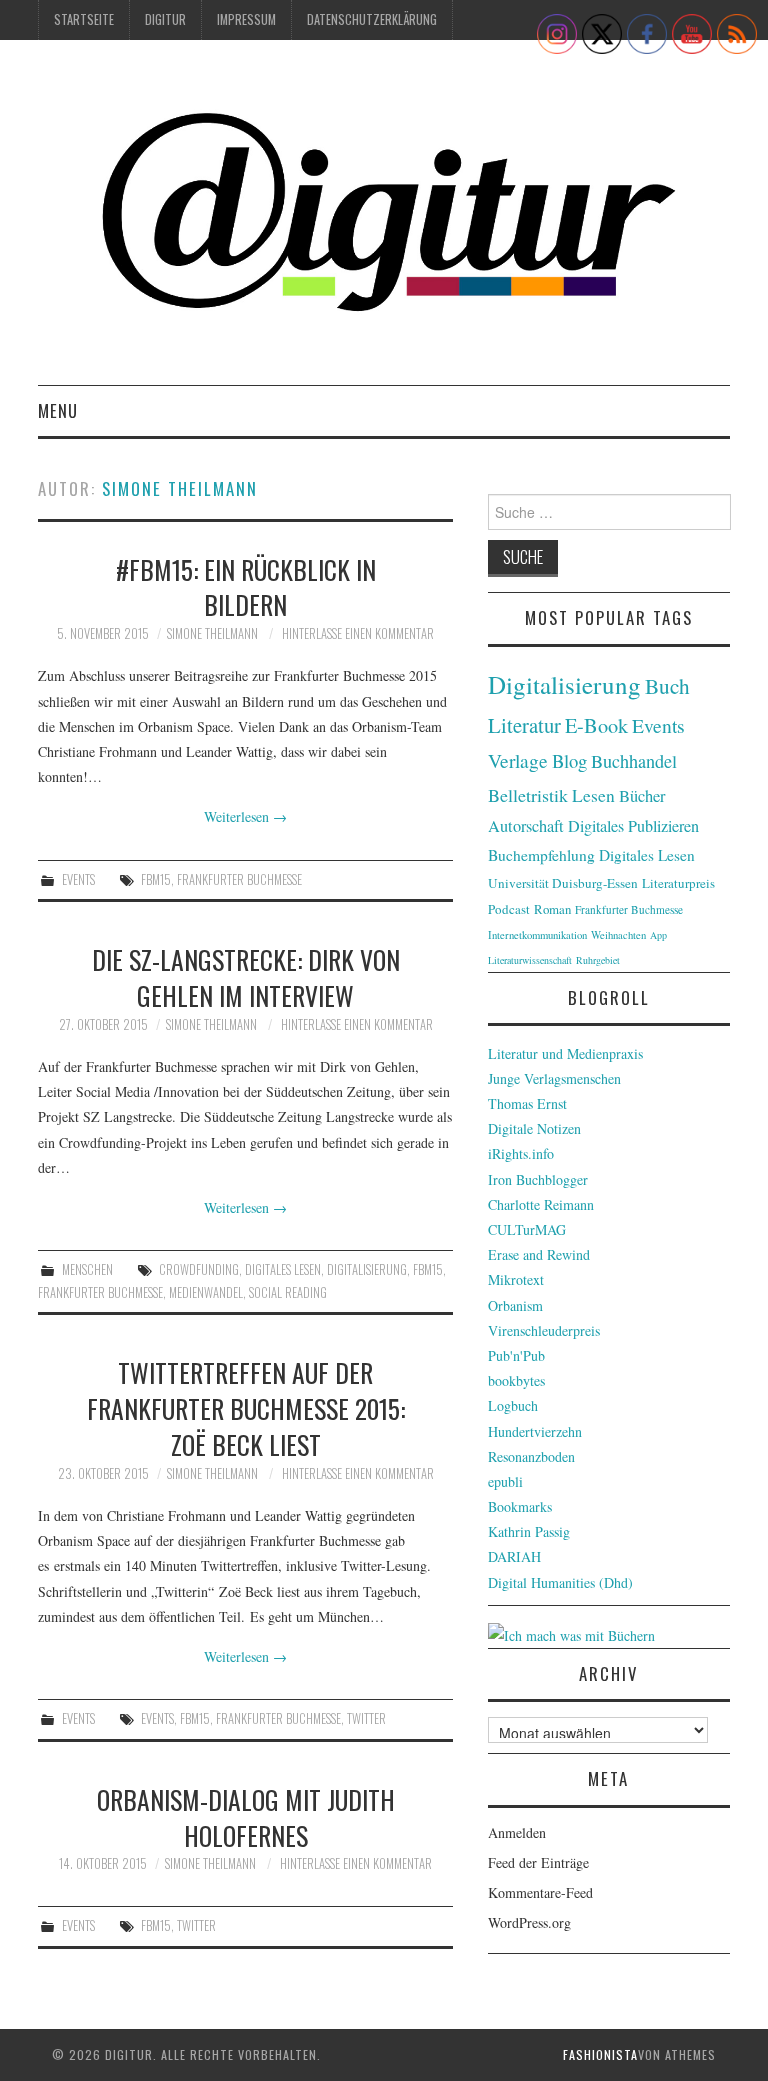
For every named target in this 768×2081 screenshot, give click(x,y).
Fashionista (600, 2054)
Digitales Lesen (283, 1269)
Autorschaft (526, 826)
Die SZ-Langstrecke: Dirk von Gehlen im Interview (246, 977)
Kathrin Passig (529, 1531)
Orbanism (515, 1305)
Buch (667, 685)
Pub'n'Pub (516, 1355)
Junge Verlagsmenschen (554, 1078)
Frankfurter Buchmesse (239, 879)
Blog (569, 760)
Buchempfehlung (541, 855)
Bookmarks (520, 1506)
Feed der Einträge (538, 1862)
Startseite (84, 19)
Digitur (165, 19)
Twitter (366, 1718)
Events (78, 879)
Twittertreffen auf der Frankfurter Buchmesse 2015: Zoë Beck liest (246, 1408)
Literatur (524, 725)
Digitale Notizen (534, 1128)
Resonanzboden (531, 1456)
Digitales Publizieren (633, 826)
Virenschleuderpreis (544, 1330)
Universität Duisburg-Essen (563, 883)
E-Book (596, 725)
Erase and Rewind (539, 1254)
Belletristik (528, 795)
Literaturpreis (678, 883)
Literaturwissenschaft (530, 960)
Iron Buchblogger (538, 1179)
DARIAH (514, 1556)
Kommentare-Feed (540, 1892)
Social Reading (288, 1292)
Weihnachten (618, 935)
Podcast (509, 909)
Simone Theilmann (180, 488)
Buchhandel (634, 761)
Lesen (593, 795)
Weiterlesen (245, 816)
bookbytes (516, 1380)
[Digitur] (383, 220)
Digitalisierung (367, 1269)
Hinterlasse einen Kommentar (358, 633)
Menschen (87, 1269)
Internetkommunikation (537, 935)
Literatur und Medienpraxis (565, 1053)
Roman (552, 909)
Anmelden (517, 1832)
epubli (505, 1481)
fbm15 (156, 879)
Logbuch (513, 1405)
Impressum (246, 19)
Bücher (642, 796)
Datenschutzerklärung (372, 19)
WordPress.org (529, 1922)
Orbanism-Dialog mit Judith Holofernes (246, 1817)
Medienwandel (206, 1292)
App (658, 935)
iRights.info (521, 1153)
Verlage (518, 760)
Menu (58, 410)
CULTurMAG (527, 1229)
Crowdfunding (199, 1269)
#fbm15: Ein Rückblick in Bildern (246, 587)
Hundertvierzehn (535, 1431)
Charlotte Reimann (541, 1204)
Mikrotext (516, 1279)
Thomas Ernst (527, 1103)
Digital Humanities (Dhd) (560, 1582)
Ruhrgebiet (598, 960)
